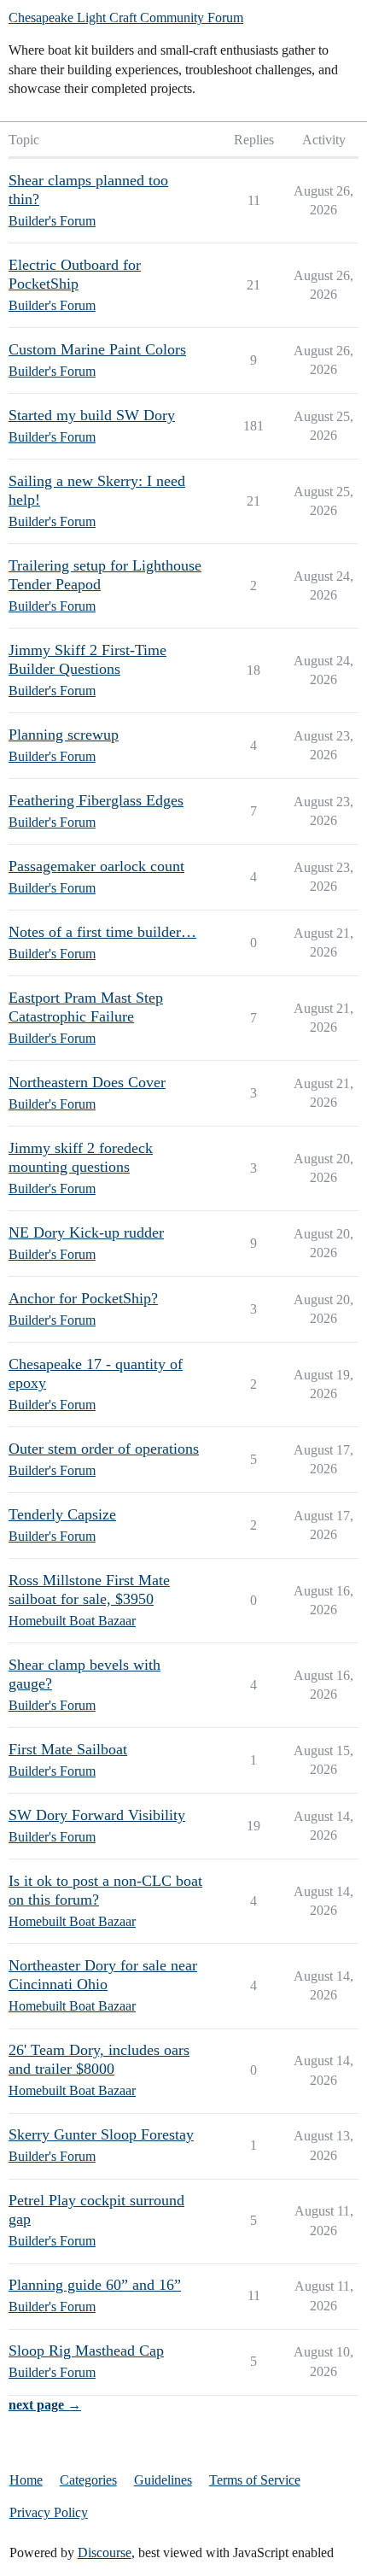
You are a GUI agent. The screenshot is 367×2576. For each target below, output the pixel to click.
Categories (88, 2480)
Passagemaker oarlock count (96, 866)
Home (26, 2480)
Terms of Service (255, 2480)
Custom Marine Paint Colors (97, 349)
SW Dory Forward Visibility (97, 1815)
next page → (45, 2405)
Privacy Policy (49, 2512)
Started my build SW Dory (92, 415)
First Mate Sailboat (68, 1749)
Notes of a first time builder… (102, 932)
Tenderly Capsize (62, 1514)
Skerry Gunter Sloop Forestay (101, 2134)
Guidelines (163, 2480)
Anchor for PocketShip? (83, 1298)
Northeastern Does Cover (87, 1082)
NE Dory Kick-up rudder (86, 1232)
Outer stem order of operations (104, 1449)
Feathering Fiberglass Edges (96, 800)
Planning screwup (64, 735)
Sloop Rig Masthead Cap (86, 2351)
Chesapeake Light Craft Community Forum (126, 18)
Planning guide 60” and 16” (95, 2285)
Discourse (105, 2553)
